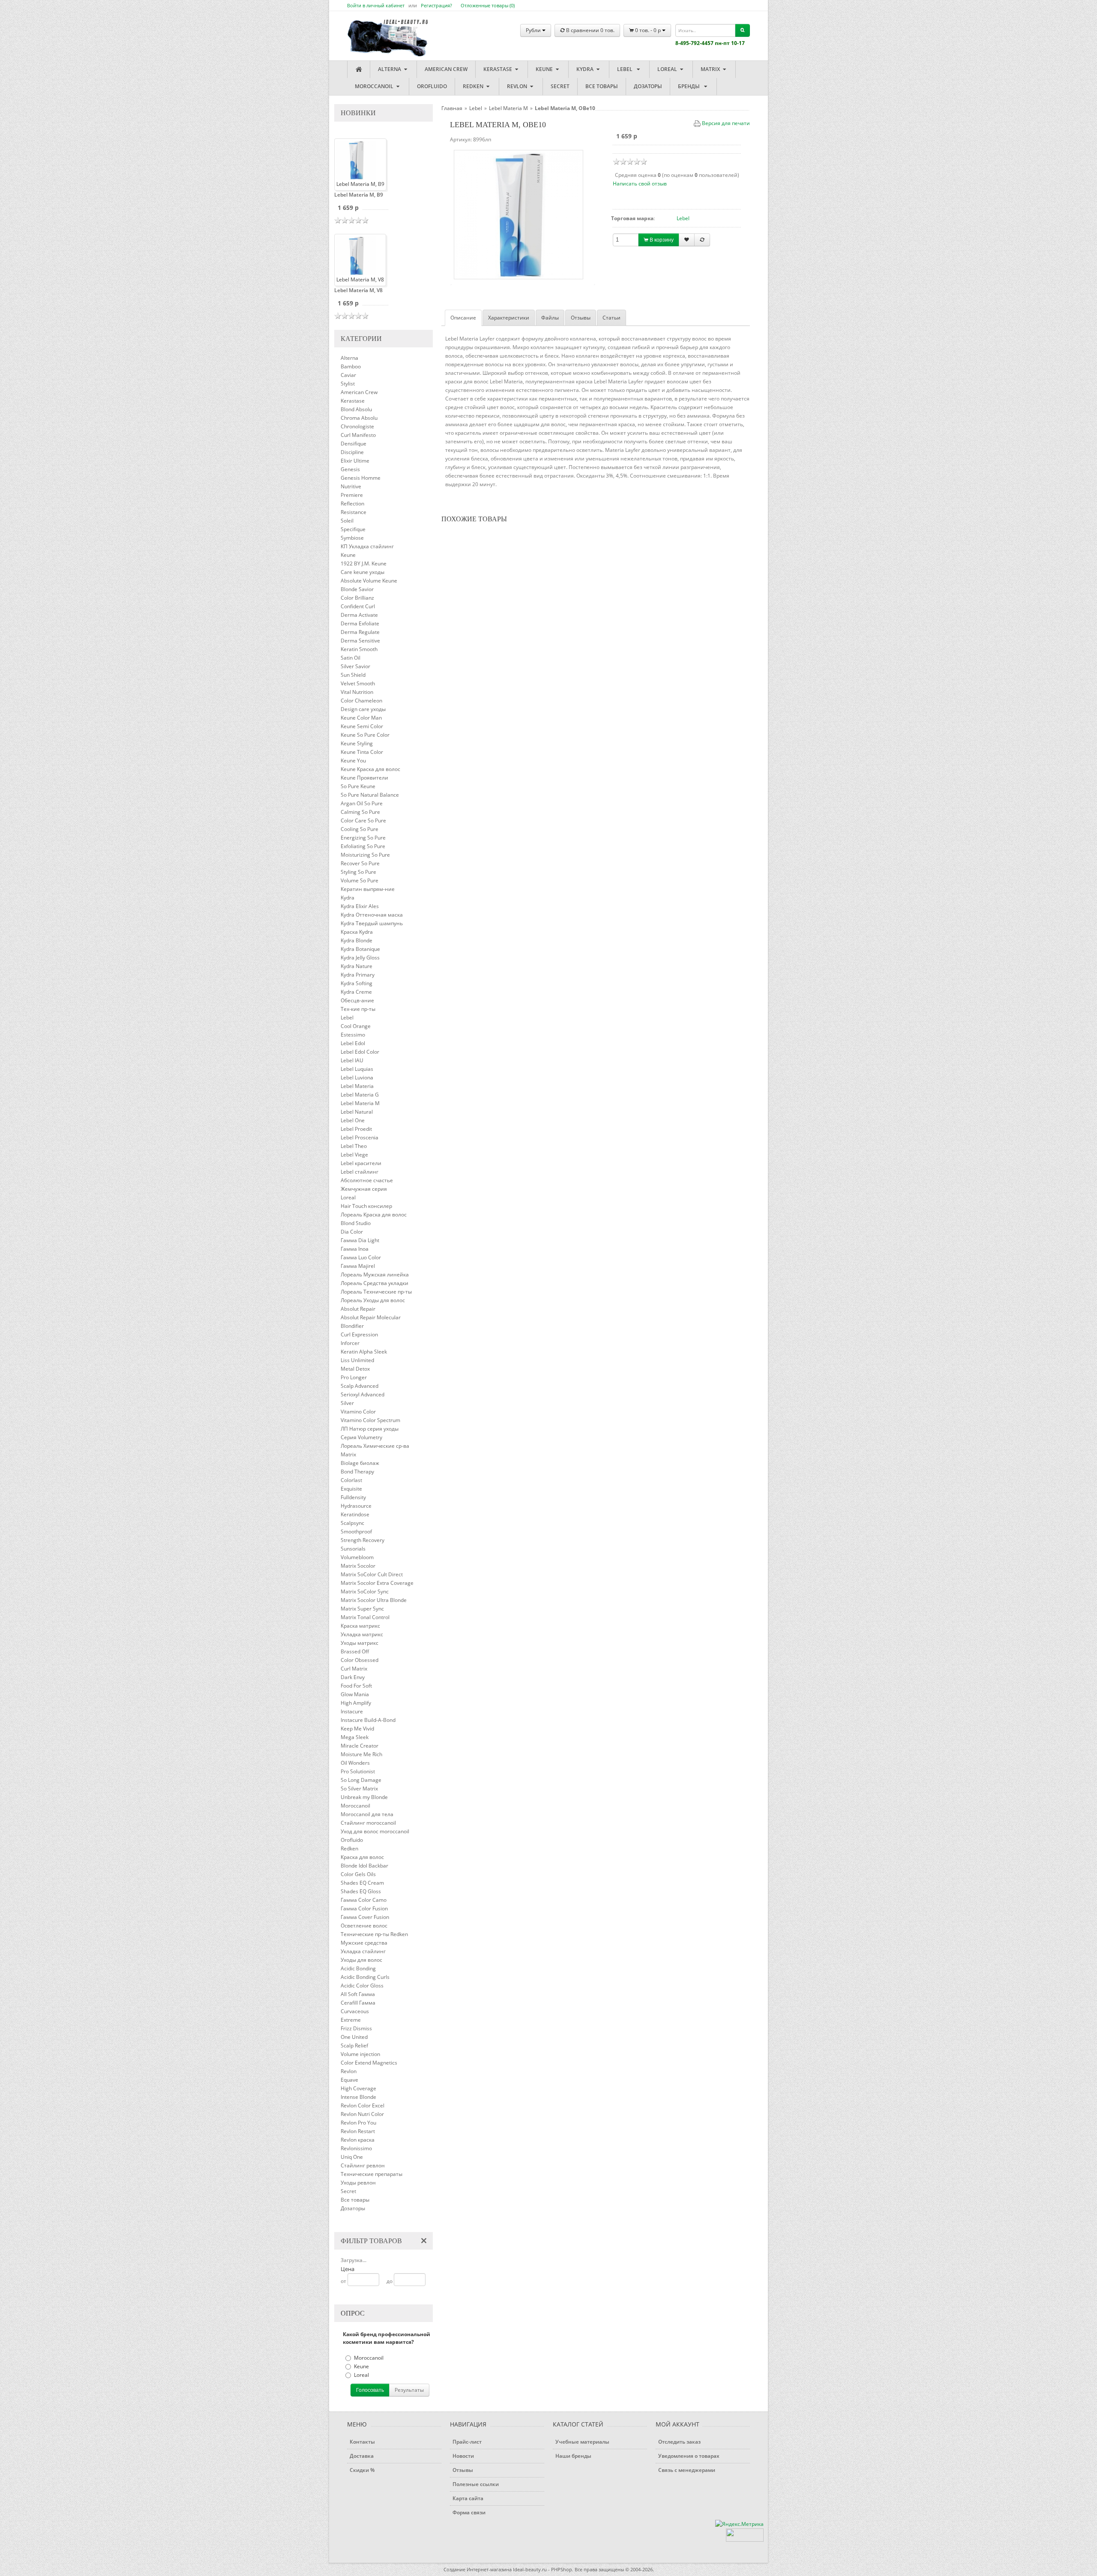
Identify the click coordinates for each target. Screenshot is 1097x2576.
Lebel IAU (352, 1060)
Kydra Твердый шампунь (372, 923)
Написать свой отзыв (640, 184)
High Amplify (356, 1703)
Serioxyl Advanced (363, 1394)
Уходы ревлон (358, 2183)
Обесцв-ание (357, 1000)
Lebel (626, 69)
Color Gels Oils (358, 1874)
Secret (560, 86)
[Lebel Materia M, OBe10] (519, 215)
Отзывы (581, 318)
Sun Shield (353, 675)
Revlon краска (358, 2140)
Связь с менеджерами (687, 2470)
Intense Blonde (358, 2097)
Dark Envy (353, 1677)
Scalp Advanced (360, 1386)
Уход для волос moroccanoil (375, 1831)
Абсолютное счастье (367, 1180)
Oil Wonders (355, 1763)
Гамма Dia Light (360, 1240)
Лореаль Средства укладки (375, 1283)
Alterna (390, 69)
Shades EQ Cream (362, 1883)
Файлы (550, 318)
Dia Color (352, 1232)
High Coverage (358, 2088)
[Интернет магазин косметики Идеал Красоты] (379, 31)
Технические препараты (372, 2174)
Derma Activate (359, 615)
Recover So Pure (360, 863)
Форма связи (469, 2512)
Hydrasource (356, 1506)
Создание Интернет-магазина (478, 2569)
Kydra (586, 69)
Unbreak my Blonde (364, 1797)
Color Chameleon (361, 701)
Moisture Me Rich (361, 1754)
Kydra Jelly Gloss (360, 958)
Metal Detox (355, 1369)
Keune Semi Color (362, 726)
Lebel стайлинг (360, 1172)
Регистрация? (436, 5)
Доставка (362, 2456)
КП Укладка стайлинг (367, 546)
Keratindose (355, 1514)
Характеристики (509, 318)
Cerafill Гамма (358, 2003)
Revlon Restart (358, 2131)
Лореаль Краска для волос (374, 1215)
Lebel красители (361, 1163)
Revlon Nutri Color (362, 2114)
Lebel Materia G (360, 1095)
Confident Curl (358, 606)
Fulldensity (353, 1497)
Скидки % (362, 2470)
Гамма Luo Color (361, 1257)
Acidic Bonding (358, 1968)
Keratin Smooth (359, 649)
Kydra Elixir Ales (360, 906)
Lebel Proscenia (360, 1137)
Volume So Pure (360, 880)
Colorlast (351, 1480)
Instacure (352, 1711)
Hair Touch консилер (366, 1206)
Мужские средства (364, 1943)
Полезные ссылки (476, 2484)
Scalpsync (352, 1523)
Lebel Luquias (357, 1069)
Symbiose (352, 538)
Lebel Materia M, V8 (358, 290)
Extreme (351, 2020)
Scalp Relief (354, 2046)
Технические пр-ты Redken (374, 1934)
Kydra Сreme (356, 992)
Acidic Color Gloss (362, 1986)
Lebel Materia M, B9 (359, 195)
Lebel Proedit (356, 1129)
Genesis (350, 469)
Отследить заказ (679, 2442)
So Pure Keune (358, 786)
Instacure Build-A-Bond (368, 1720)
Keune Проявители (364, 778)
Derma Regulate (360, 632)
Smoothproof (356, 1532)
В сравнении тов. (590, 30)
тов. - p (649, 30)
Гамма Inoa (355, 1249)
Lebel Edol (353, 1043)
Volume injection (360, 2054)
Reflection (352, 504)
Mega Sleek (355, 1737)
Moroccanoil (375, 86)
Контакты (362, 2442)
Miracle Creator (360, 1746)
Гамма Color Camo (364, 1900)
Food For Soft (356, 1686)
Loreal (668, 69)
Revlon (518, 86)
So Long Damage (361, 1780)
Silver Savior (355, 666)
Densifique (354, 444)
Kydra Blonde (357, 940)
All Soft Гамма (358, 1994)
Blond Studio (356, 1223)
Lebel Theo (354, 1146)
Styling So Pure (358, 872)
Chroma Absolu (359, 418)
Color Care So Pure (363, 820)
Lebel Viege (354, 1155)
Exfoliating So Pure (363, 846)
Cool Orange (356, 1026)
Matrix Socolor (358, 1566)
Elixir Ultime (355, 461)
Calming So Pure (360, 812)
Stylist (348, 384)
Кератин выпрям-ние (368, 889)
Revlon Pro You (358, 2123)
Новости (463, 2456)
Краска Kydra (357, 932)
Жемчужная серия (364, 1189)
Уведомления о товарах (689, 2456)
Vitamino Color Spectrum (370, 1420)
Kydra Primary (358, 975)
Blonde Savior (357, 589)
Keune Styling (357, 743)
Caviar (348, 375)
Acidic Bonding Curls (365, 1977)
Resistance (354, 512)
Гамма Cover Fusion (365, 1917)
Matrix (711, 69)
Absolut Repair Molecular (371, 1317)
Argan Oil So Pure (362, 803)
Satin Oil (351, 658)
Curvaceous (355, 2011)
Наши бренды (573, 2456)
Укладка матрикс (362, 1634)
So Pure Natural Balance (370, 795)
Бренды (690, 86)
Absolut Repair (358, 1309)
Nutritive (351, 486)
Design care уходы (363, 709)
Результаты (409, 2390)
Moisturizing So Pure (365, 855)
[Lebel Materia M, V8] (356, 255)
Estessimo (353, 1035)
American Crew (446, 69)
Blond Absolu (356, 409)
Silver (347, 1403)
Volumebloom (357, 1557)
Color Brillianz (357, 598)
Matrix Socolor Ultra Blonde (374, 1600)
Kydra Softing (357, 983)
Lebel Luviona (357, 1077)
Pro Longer (354, 1377)
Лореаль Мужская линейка (375, 1275)
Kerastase (498, 69)
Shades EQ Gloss (361, 1891)
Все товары (602, 86)
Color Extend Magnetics (369, 2063)
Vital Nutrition (357, 692)
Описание (463, 318)
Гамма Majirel (358, 1266)
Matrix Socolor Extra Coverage (377, 1583)
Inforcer (350, 1343)
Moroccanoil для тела (367, 1814)
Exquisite (351, 1489)
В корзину (661, 240)
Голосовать (370, 2390)
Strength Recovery (363, 1540)
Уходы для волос (361, 1960)
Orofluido (432, 86)
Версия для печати (726, 123)
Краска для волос (362, 1857)
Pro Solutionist (358, 1771)
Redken (474, 86)
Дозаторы (648, 86)
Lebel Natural (357, 1112)
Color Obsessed (360, 1660)
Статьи (611, 318)
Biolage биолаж (360, 1463)
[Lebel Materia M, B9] (356, 160)
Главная (452, 108)
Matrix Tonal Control (365, 1617)
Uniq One (352, 2157)
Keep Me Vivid (357, 1729)
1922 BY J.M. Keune (364, 563)
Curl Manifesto (358, 435)
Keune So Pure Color (365, 735)
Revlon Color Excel (363, 2105)
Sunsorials (353, 1549)
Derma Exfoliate (360, 623)
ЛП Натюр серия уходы (370, 1429)
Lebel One (353, 1120)
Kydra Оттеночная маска (372, 915)
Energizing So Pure (363, 838)
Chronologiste (357, 426)
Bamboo (351, 366)
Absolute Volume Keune (369, 581)
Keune (545, 69)
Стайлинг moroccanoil (368, 1823)
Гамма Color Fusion (364, 1908)
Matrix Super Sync (362, 1609)
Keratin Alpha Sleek (364, 1352)
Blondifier (352, 1326)
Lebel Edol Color (360, 1052)
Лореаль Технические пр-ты (376, 1292)
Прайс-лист (467, 2442)
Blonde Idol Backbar (364, 1866)
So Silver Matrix (359, 1789)
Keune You (353, 761)
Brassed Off (355, 1651)
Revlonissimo (356, 2148)
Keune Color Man (361, 718)
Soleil (347, 521)
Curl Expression (359, 1334)
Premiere (352, 495)
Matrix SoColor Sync (365, 1591)
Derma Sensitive (360, 641)
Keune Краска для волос (370, 769)
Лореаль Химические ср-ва (375, 1446)
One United (354, 2037)
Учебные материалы (582, 2442)
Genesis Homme (361, 478)
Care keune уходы (363, 572)
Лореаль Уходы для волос (373, 1300)
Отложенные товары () (488, 5)
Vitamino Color (358, 1412)
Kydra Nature (357, 966)
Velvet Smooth (358, 683)
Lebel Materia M (360, 1103)
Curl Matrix (354, 1669)
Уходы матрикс (360, 1643)
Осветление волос (364, 1926)
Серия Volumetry (361, 1437)
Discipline (352, 452)
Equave (349, 2080)
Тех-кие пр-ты (358, 1009)
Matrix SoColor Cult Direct (372, 1574)
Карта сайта (468, 2498)
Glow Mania (355, 1694)
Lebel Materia (357, 1086)
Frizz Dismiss (356, 2028)
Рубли (534, 30)
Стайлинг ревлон (363, 2165)
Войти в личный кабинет (376, 5)
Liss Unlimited (357, 1360)
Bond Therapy (357, 1472)
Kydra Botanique (360, 949)
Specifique (353, 529)
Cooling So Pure (360, 829)
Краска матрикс (360, 1626)
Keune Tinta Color (362, 752)
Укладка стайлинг (363, 1951)
